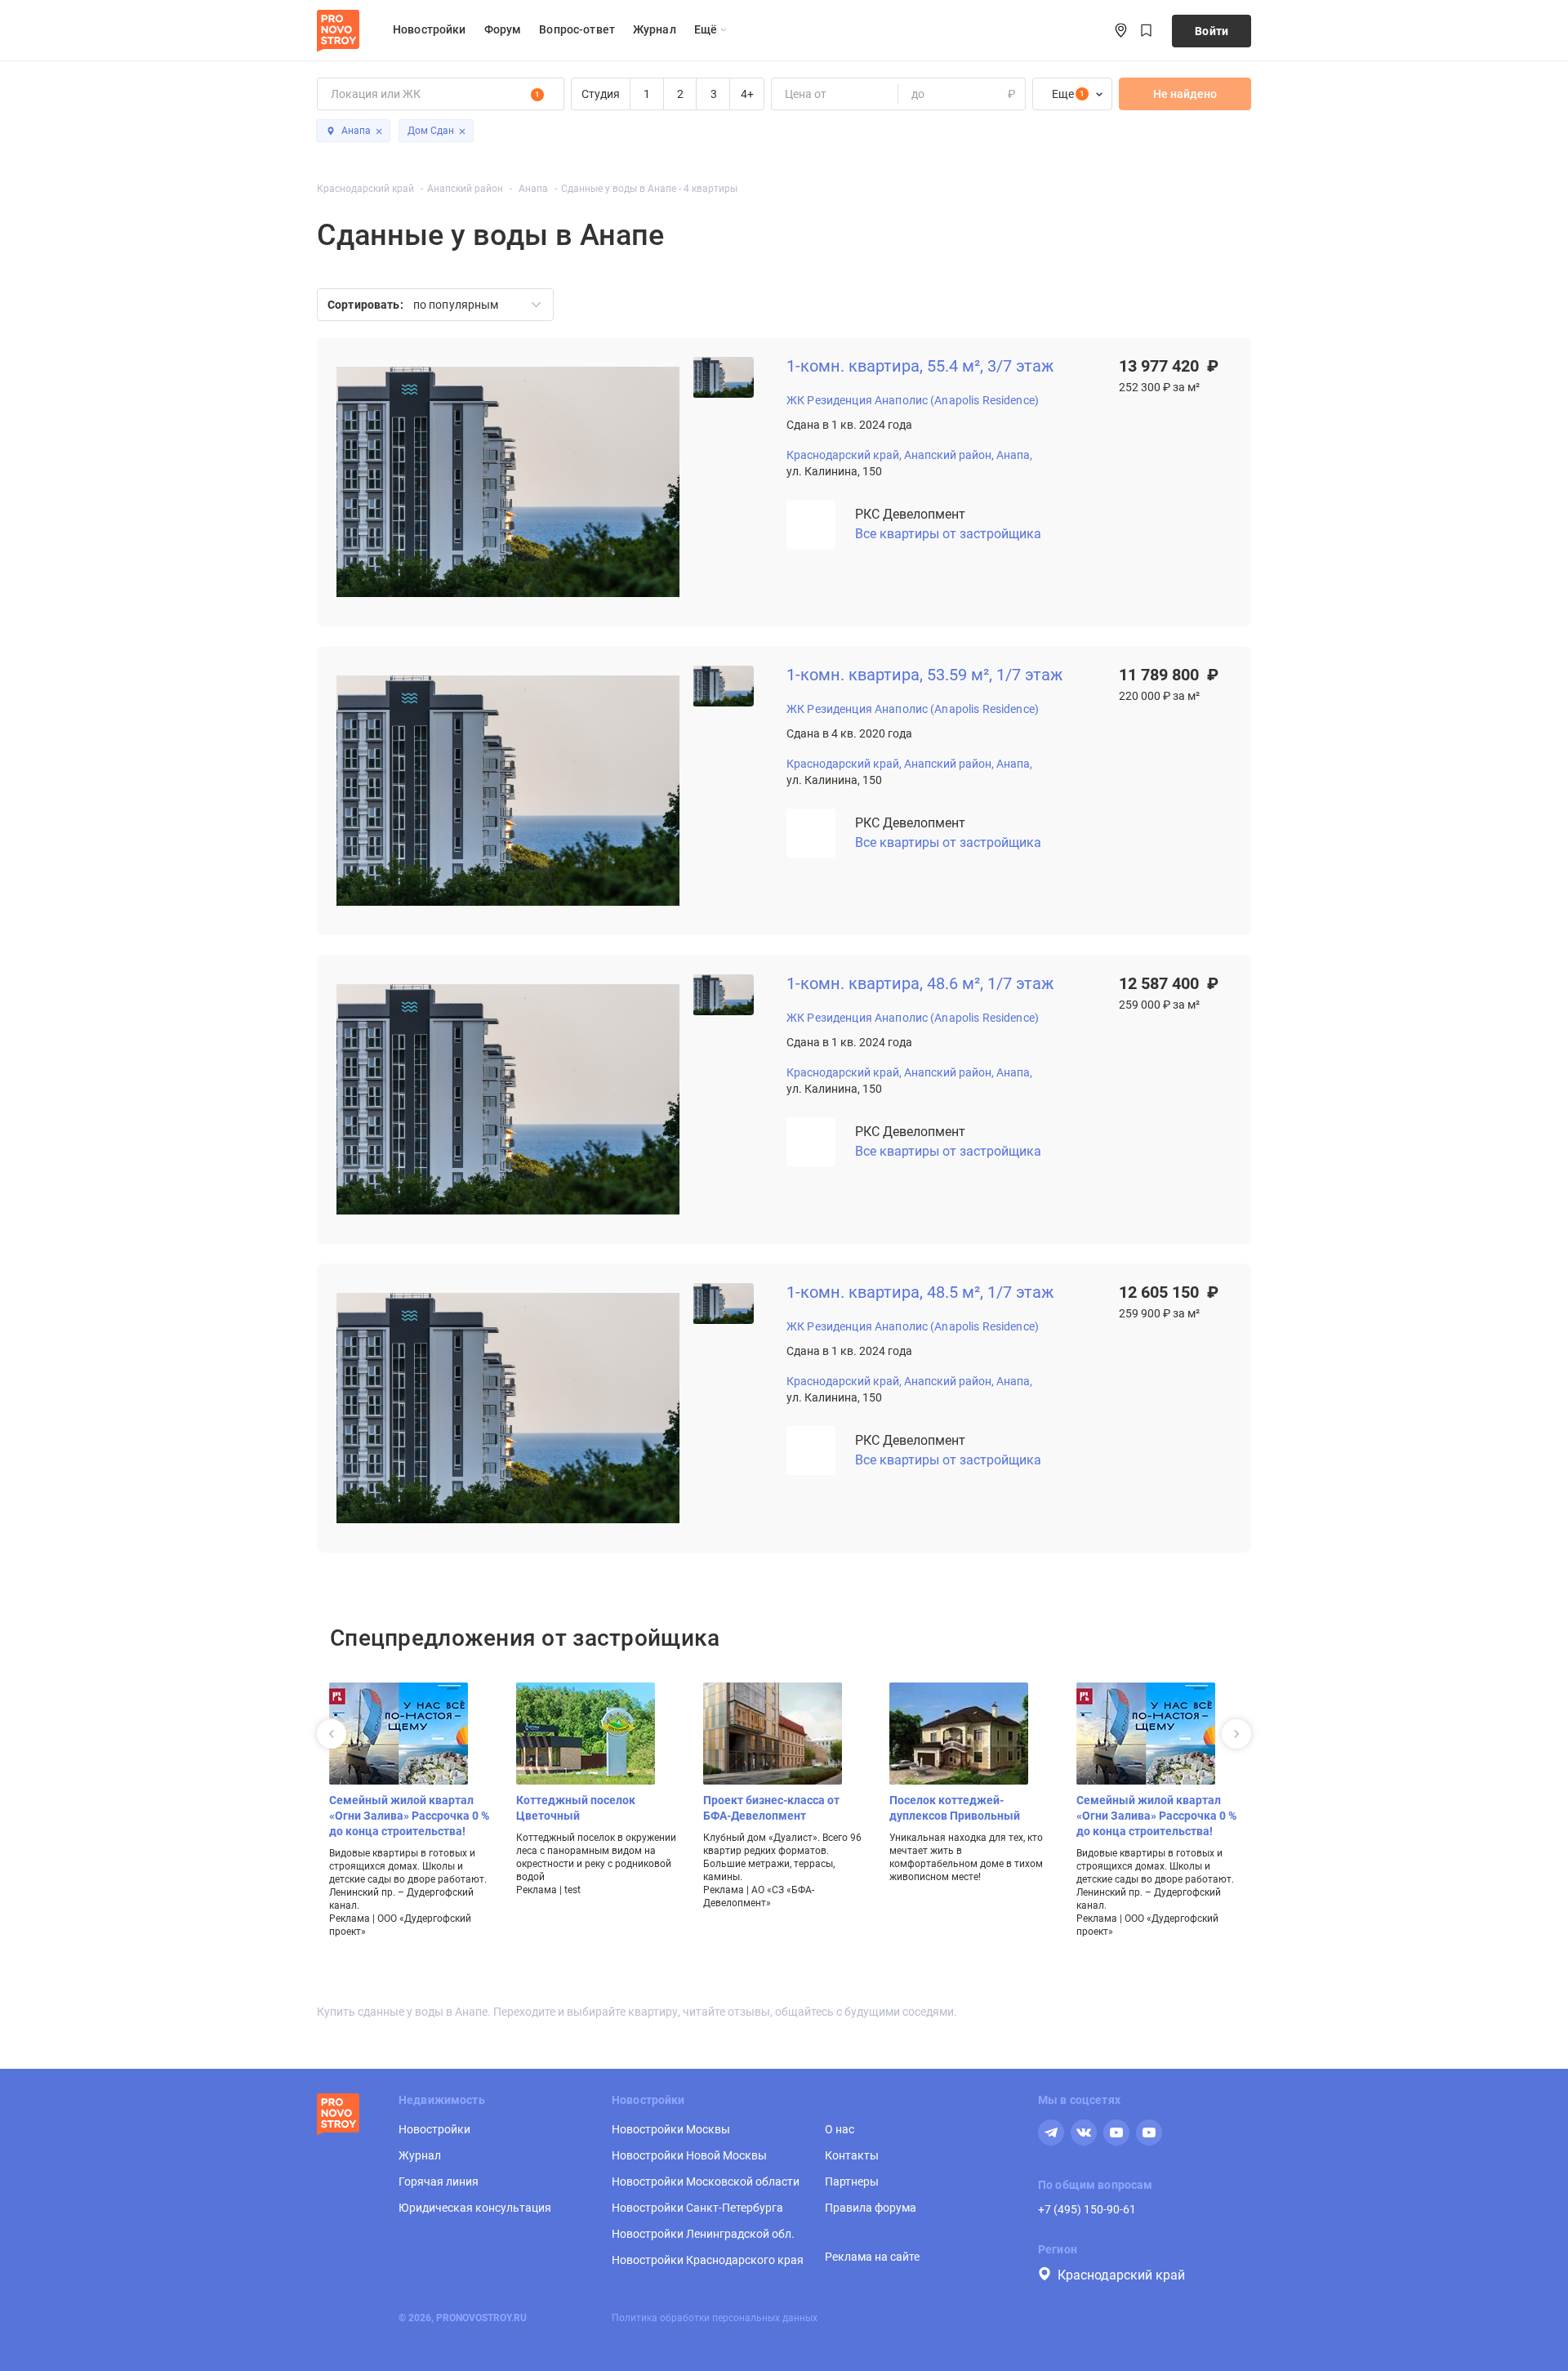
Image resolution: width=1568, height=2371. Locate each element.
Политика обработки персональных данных (715, 2318)
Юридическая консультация (475, 2208)
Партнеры (852, 2182)
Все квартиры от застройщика (948, 534)
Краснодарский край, (844, 455)
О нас (840, 2129)
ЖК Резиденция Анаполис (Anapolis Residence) (913, 400)
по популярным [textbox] (456, 305)
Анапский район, (949, 455)
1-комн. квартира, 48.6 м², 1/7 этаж (920, 984)
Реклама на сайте (872, 2257)
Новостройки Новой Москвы (689, 2155)
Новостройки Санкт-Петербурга (697, 2208)
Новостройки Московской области (706, 2182)
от (790, 94)
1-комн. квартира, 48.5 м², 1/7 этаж (920, 1292)
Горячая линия (439, 2182)
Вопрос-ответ (577, 29)
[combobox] (472, 305)
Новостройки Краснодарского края (708, 2260)
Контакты (852, 2155)
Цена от (806, 94)
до (918, 94)
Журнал (655, 29)
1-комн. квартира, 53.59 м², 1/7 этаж (924, 675)
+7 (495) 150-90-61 (1087, 2209)
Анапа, (1014, 455)
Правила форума (871, 2208)
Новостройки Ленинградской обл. (703, 2234)
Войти (1212, 31)
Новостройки (430, 29)
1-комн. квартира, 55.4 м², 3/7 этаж (920, 366)
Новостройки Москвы (671, 2129)
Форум (503, 29)
